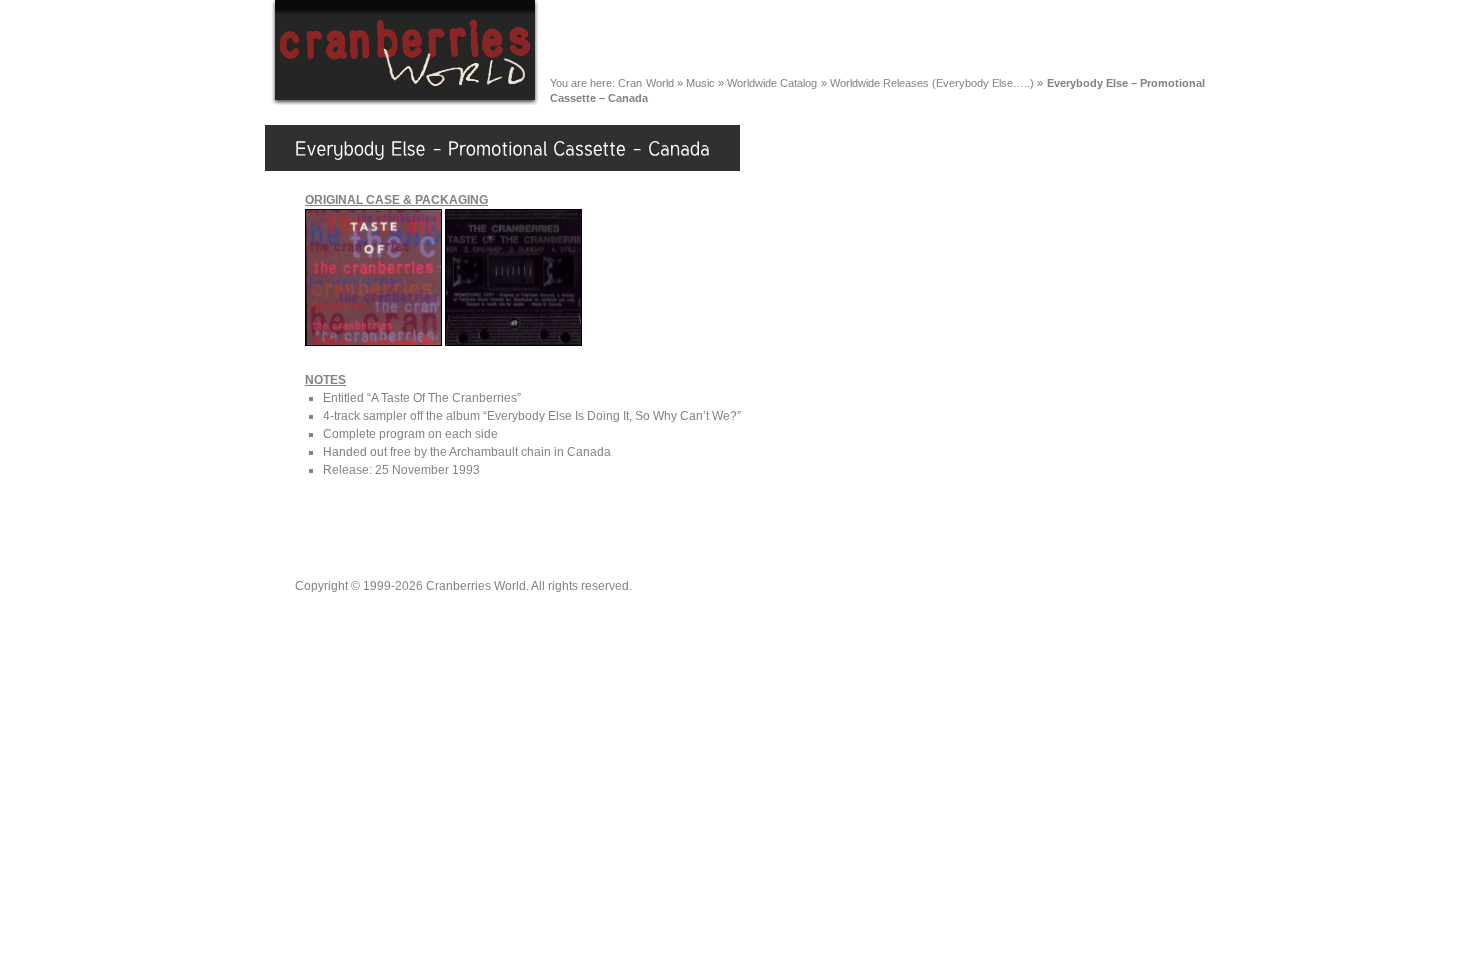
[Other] (1162, 38)
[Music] (736, 38)
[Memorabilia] (1056, 38)
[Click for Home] (405, 102)
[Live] (817, 38)
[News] (651, 38)
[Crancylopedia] (925, 38)
